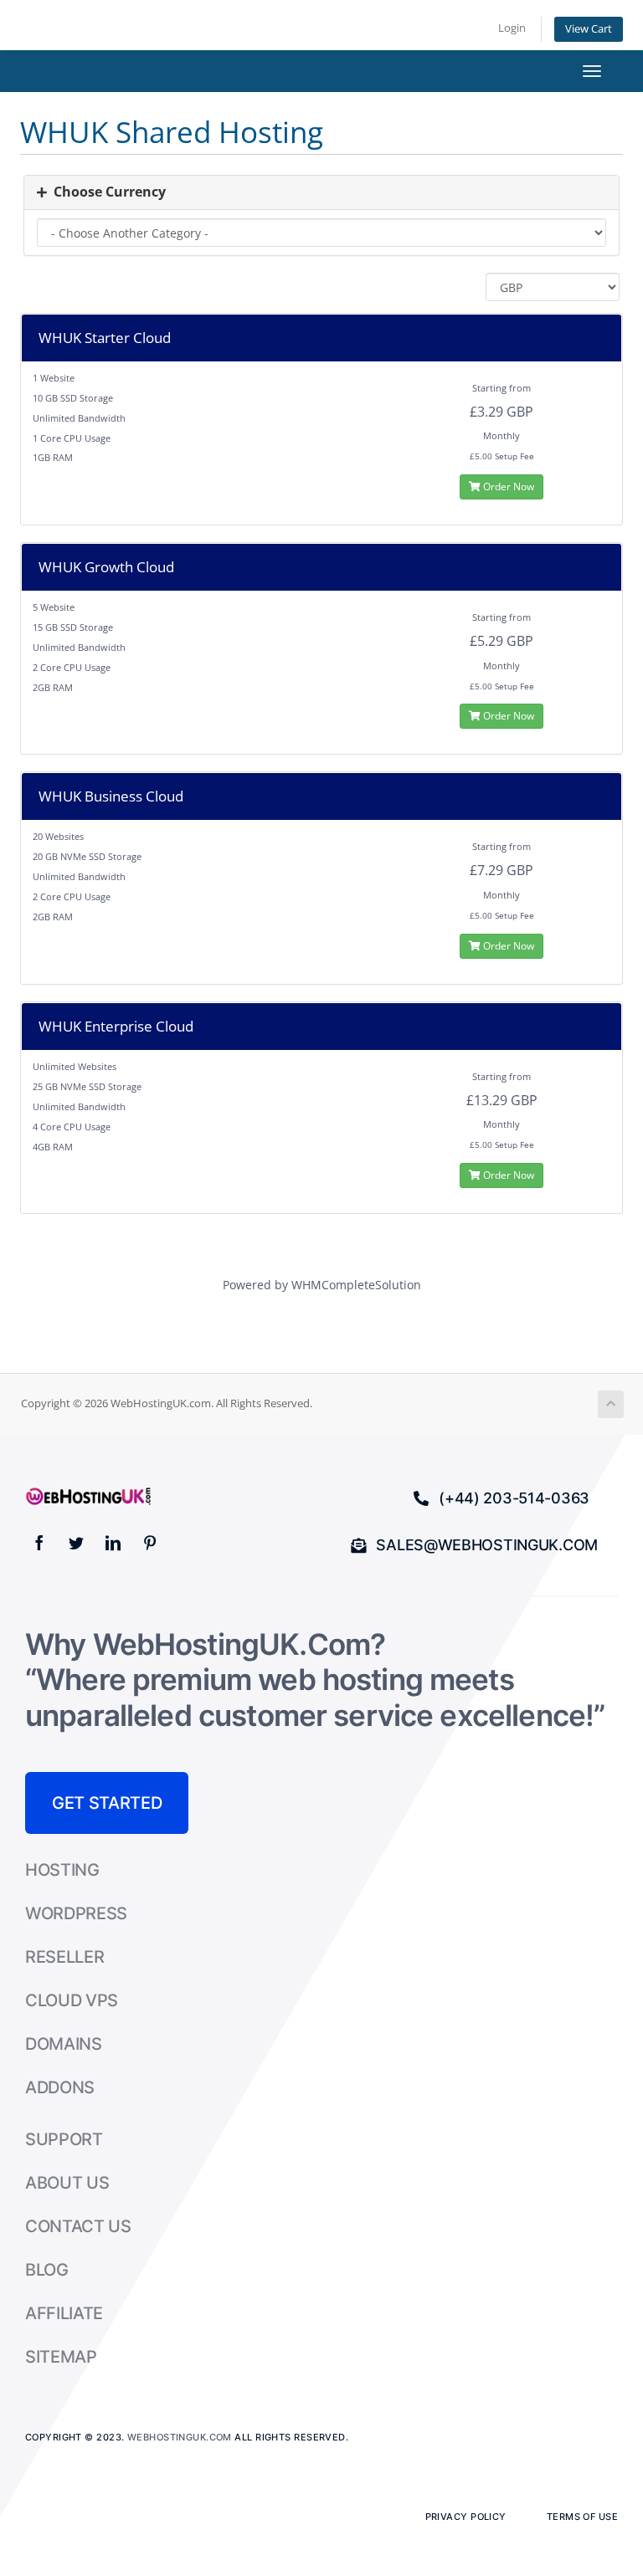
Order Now (507, 487)
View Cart (589, 29)
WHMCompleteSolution (356, 1285)
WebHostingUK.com (180, 2437)
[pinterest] (150, 1543)
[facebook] (39, 1543)
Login (512, 28)
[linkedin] (113, 1543)
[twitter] (76, 1543)
